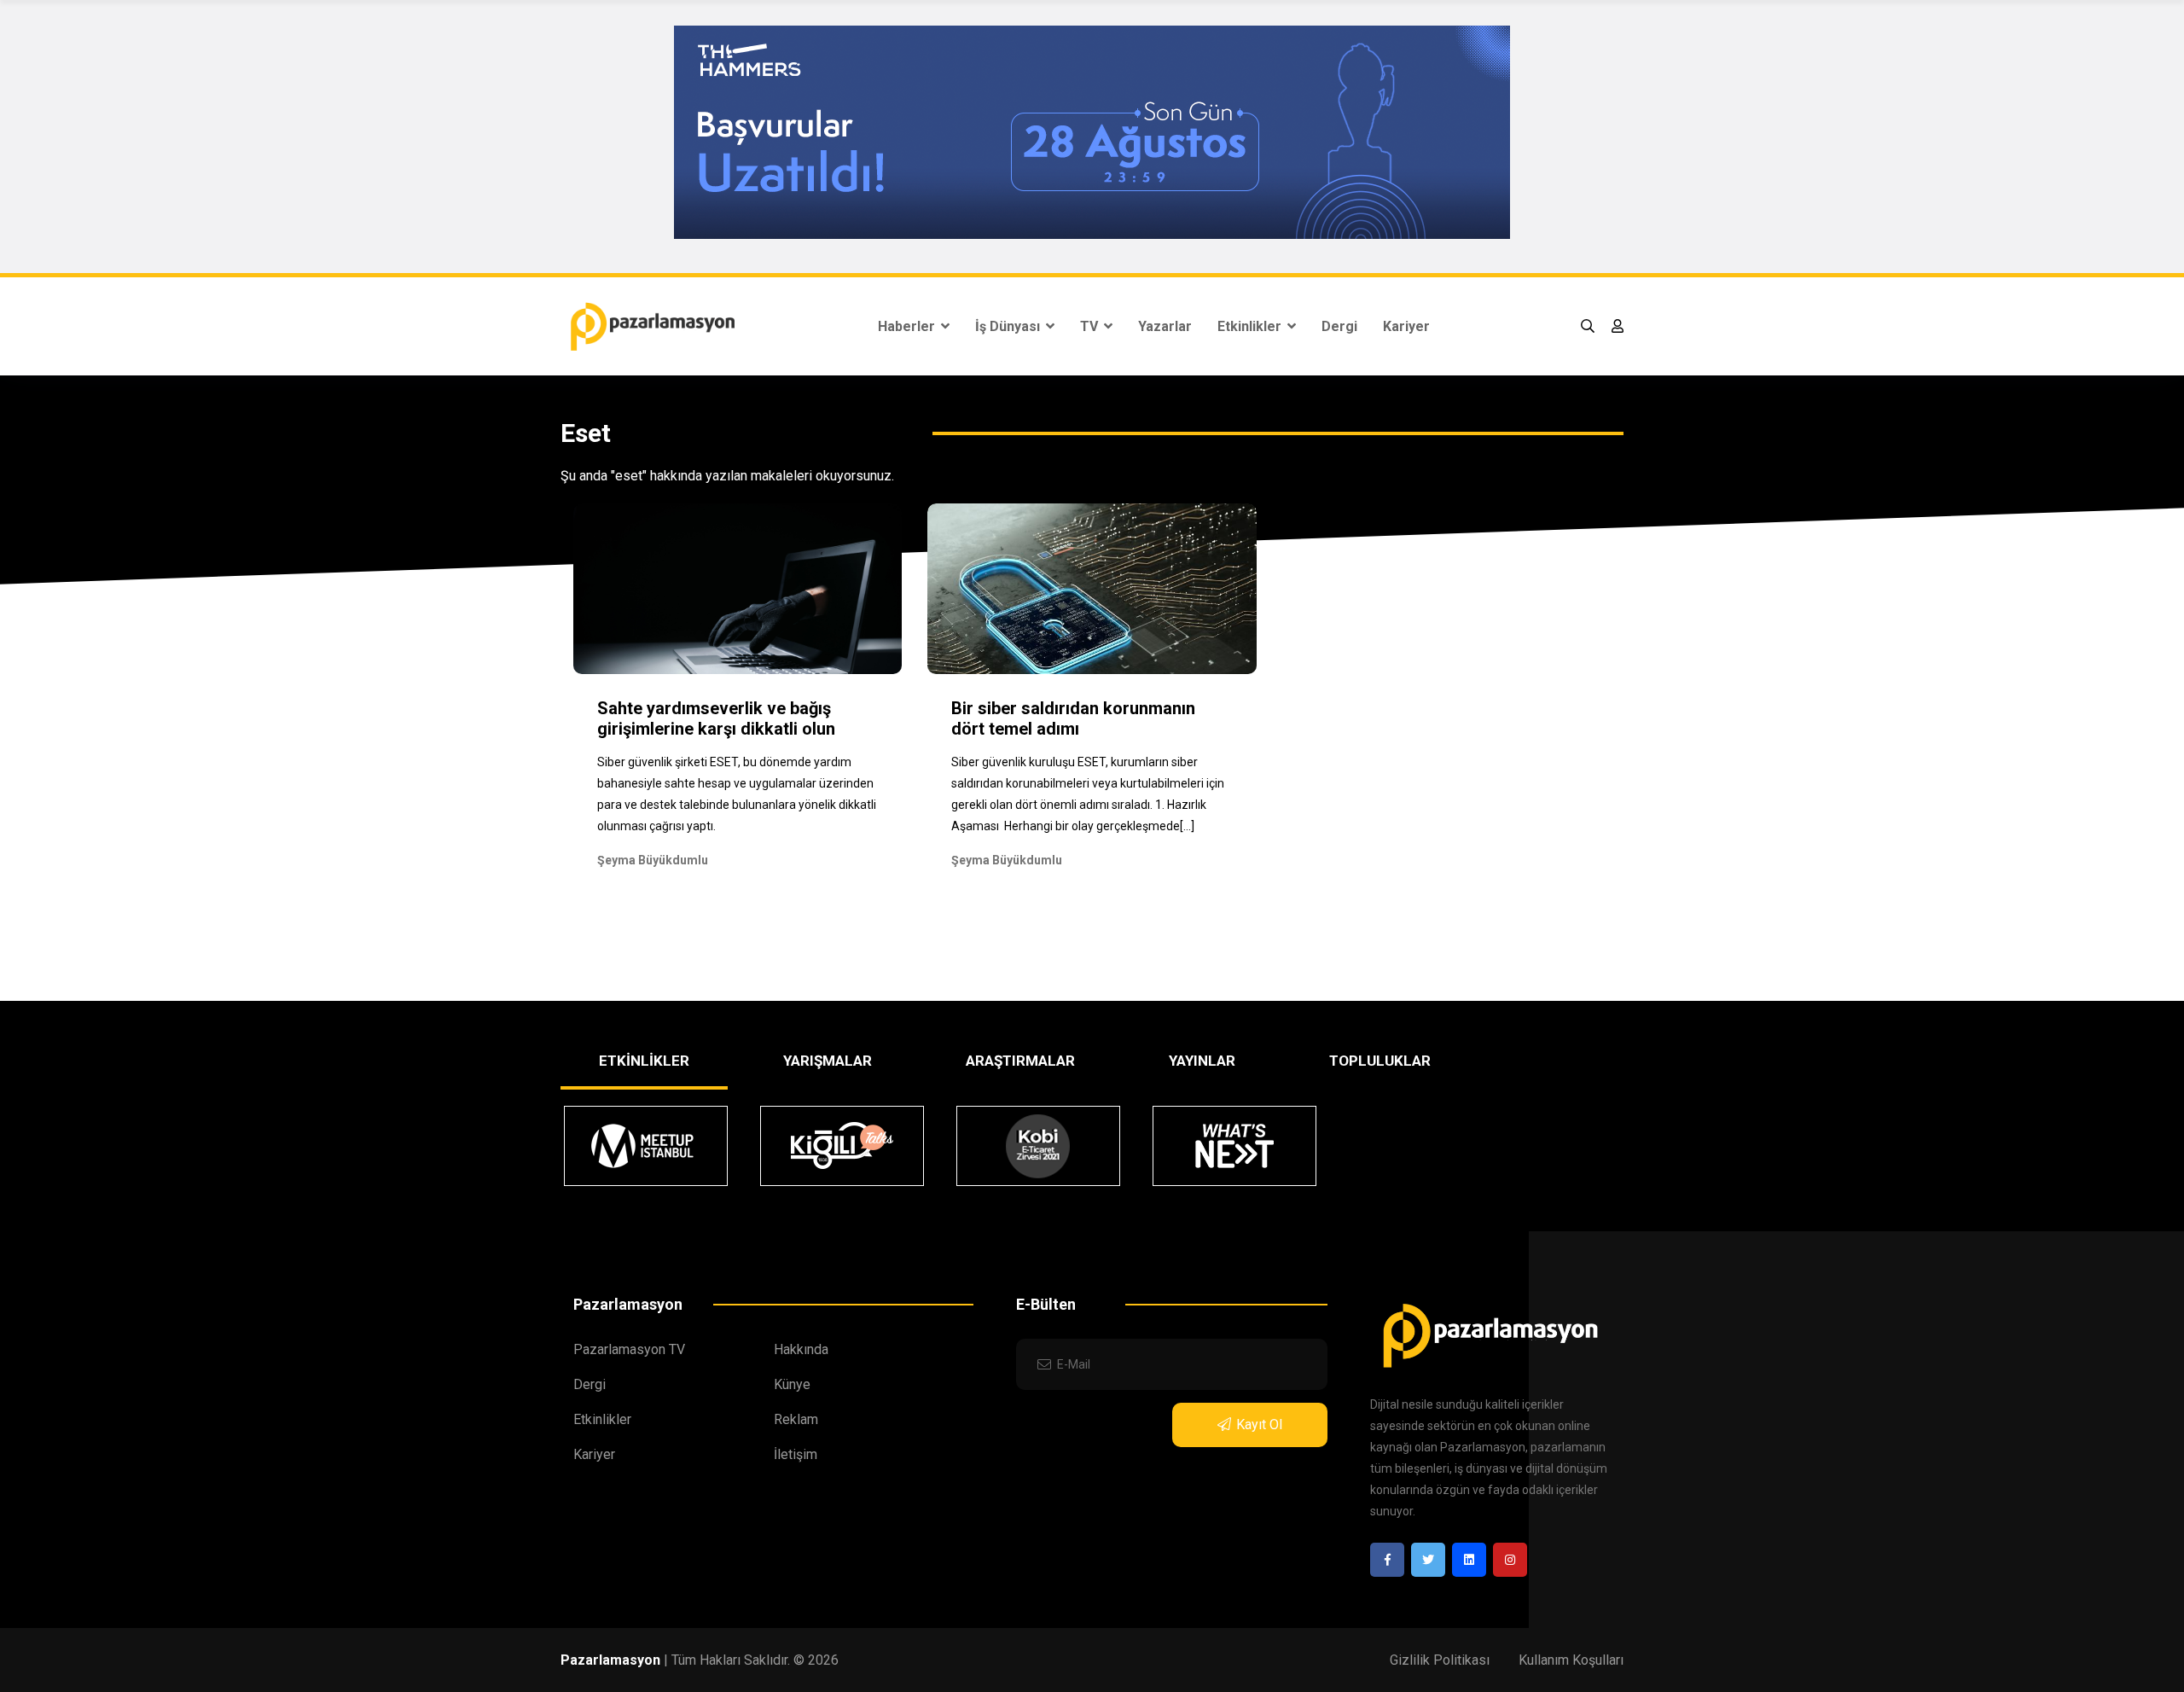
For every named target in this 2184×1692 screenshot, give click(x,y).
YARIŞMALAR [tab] (828, 1061)
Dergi (1339, 326)
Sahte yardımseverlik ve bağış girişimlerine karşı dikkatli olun (716, 718)
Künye (792, 1384)
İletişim (796, 1454)
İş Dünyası (1009, 326)
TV (1091, 326)
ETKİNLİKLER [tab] (644, 1061)
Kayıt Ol (1259, 1425)
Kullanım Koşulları (1571, 1660)
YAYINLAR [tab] (1202, 1061)
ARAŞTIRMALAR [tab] (1020, 1061)
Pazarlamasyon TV (629, 1349)
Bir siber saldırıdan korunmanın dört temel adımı (1073, 718)
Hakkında (801, 1349)
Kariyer (1406, 326)
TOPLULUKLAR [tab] (1380, 1061)
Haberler (908, 326)
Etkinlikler (1251, 326)
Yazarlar (1165, 326)
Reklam (796, 1419)
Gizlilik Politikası (1440, 1660)
